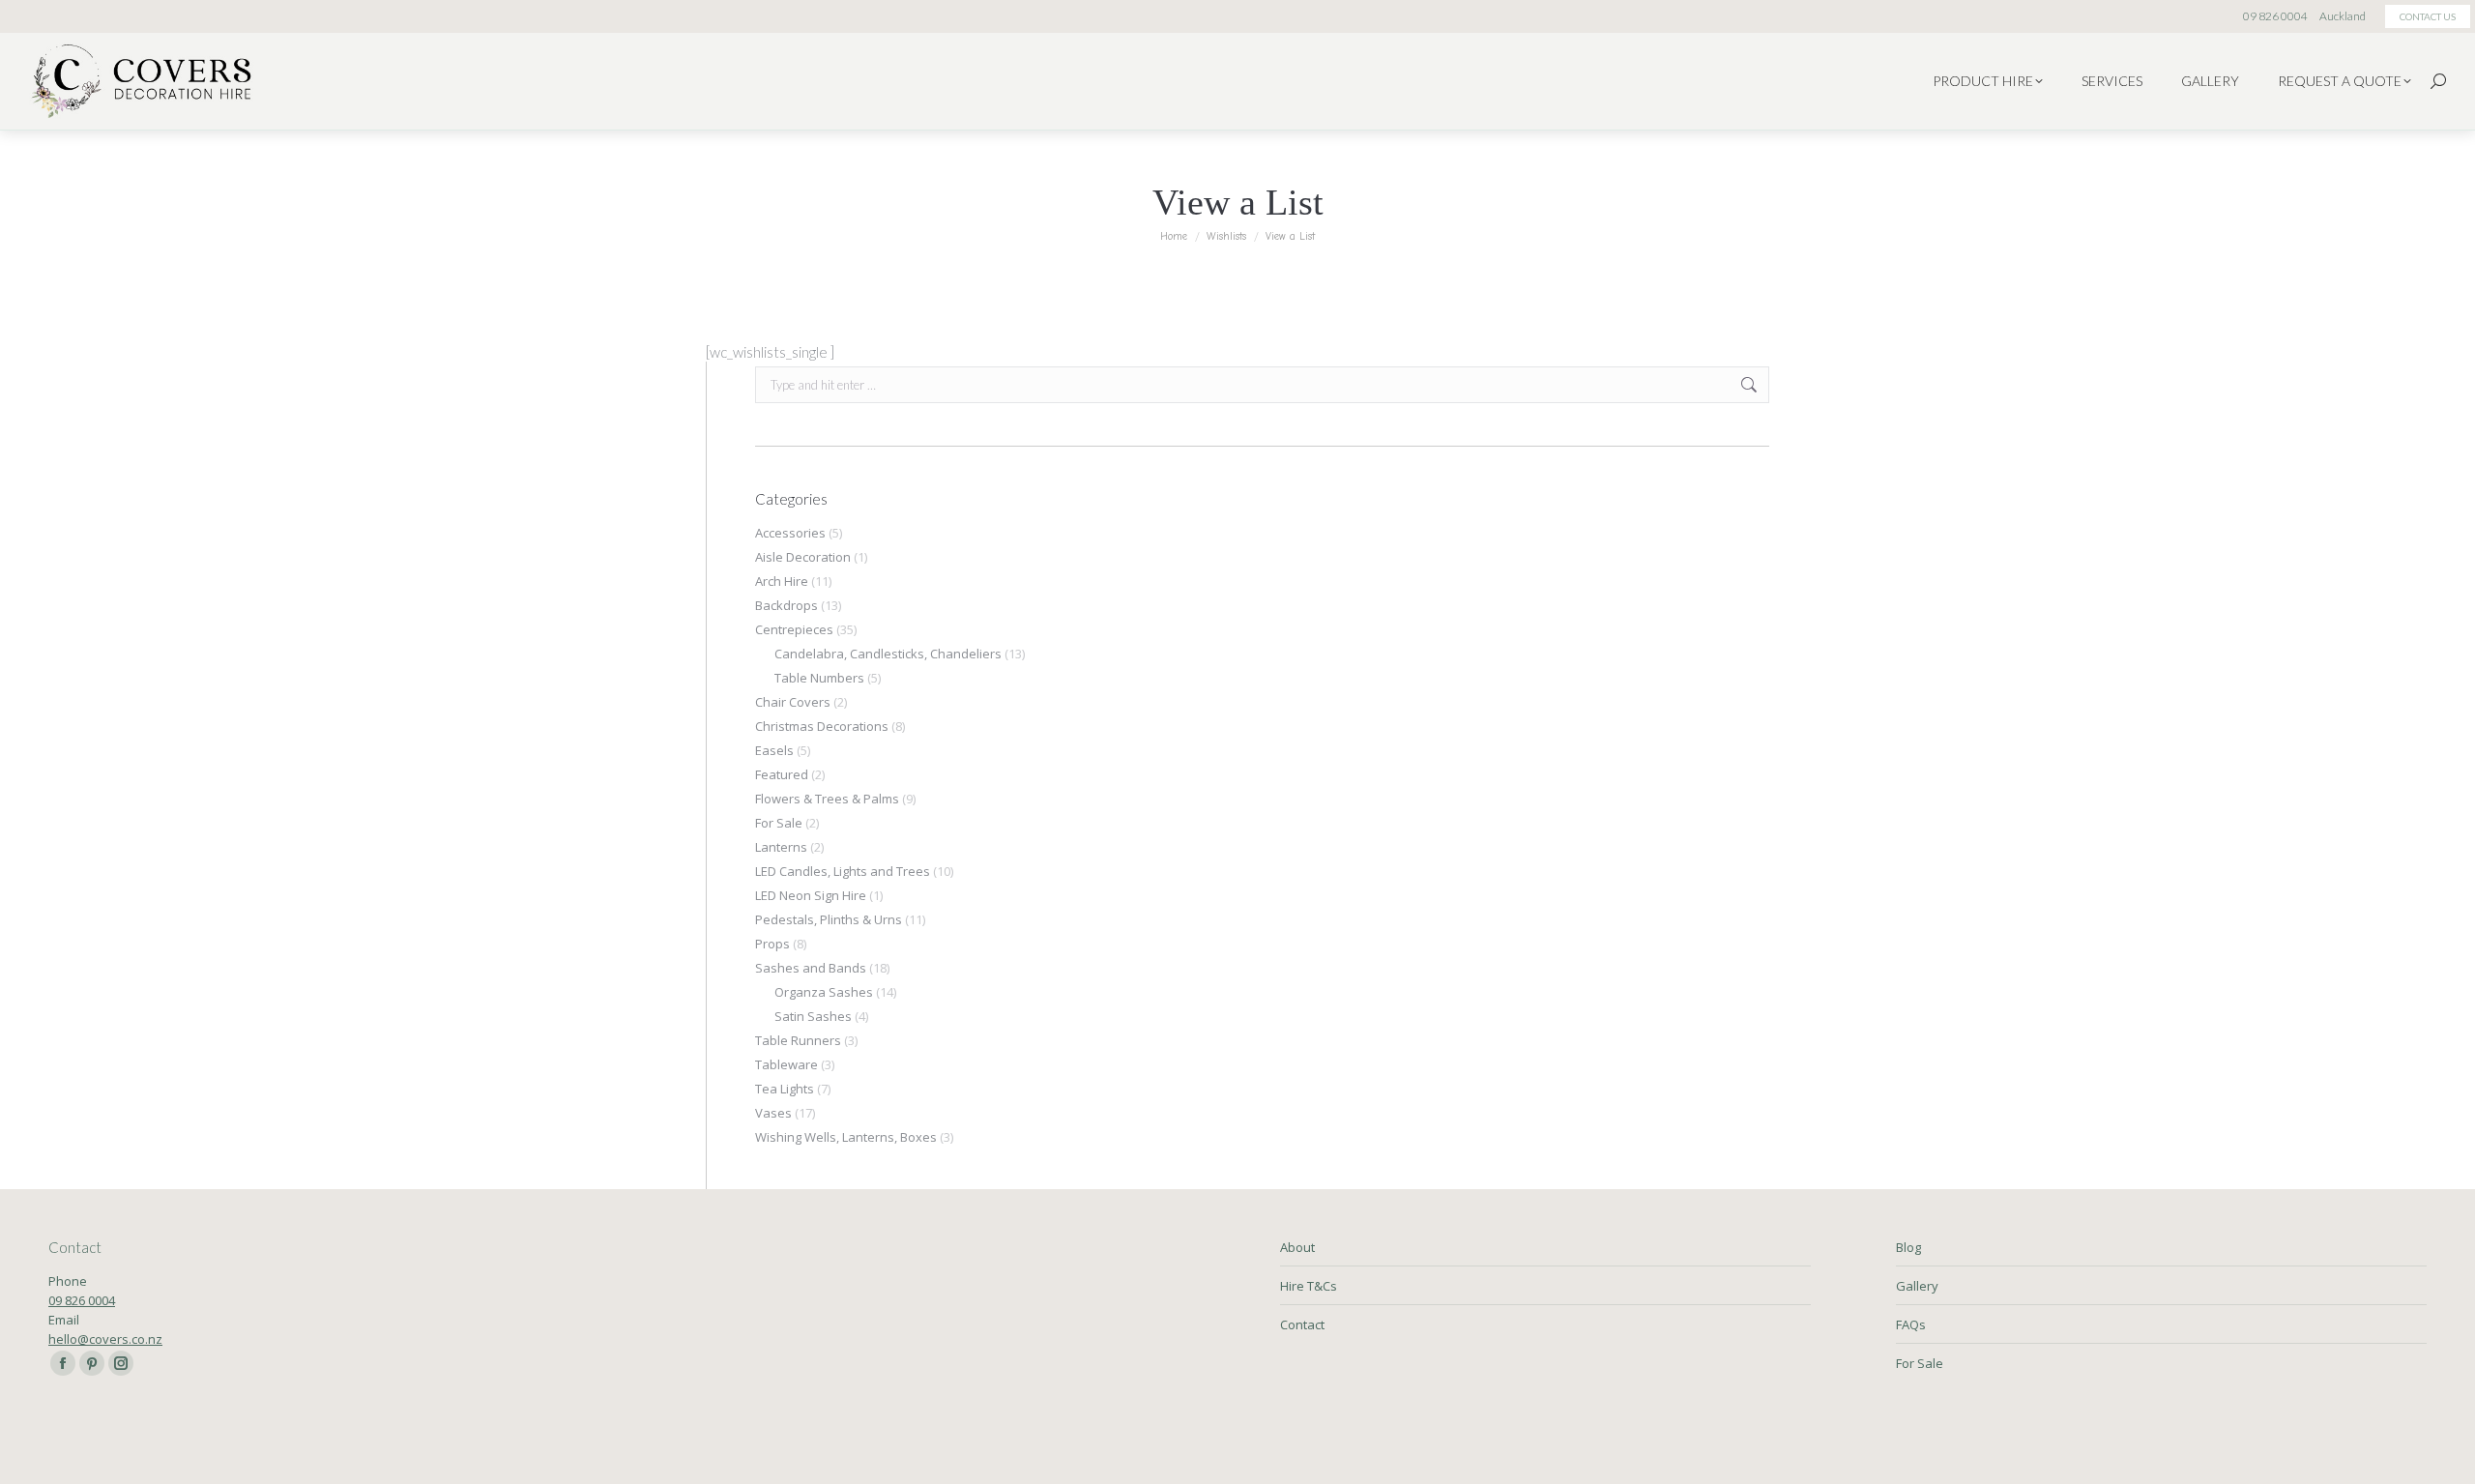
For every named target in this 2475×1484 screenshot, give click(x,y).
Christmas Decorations (822, 726)
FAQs (1911, 1324)
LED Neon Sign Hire (811, 895)
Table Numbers (819, 678)
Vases (773, 1113)
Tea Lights (785, 1089)
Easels (774, 750)
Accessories (790, 533)
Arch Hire (782, 581)
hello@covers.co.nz (105, 1339)
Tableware (786, 1064)
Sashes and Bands (811, 968)
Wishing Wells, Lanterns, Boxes (846, 1137)
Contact (1302, 1324)
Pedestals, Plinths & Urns (829, 919)
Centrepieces (794, 629)
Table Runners (798, 1040)
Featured (782, 774)
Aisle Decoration (803, 557)
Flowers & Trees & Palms (827, 799)
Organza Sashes (824, 992)
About (1297, 1247)
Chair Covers (793, 702)
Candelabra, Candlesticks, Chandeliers (888, 654)
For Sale (779, 823)
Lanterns (781, 847)
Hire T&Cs (1309, 1286)
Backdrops (786, 605)
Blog (1908, 1247)
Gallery (1917, 1286)
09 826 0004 (82, 1300)
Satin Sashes (813, 1016)
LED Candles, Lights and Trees (843, 871)
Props (772, 944)
